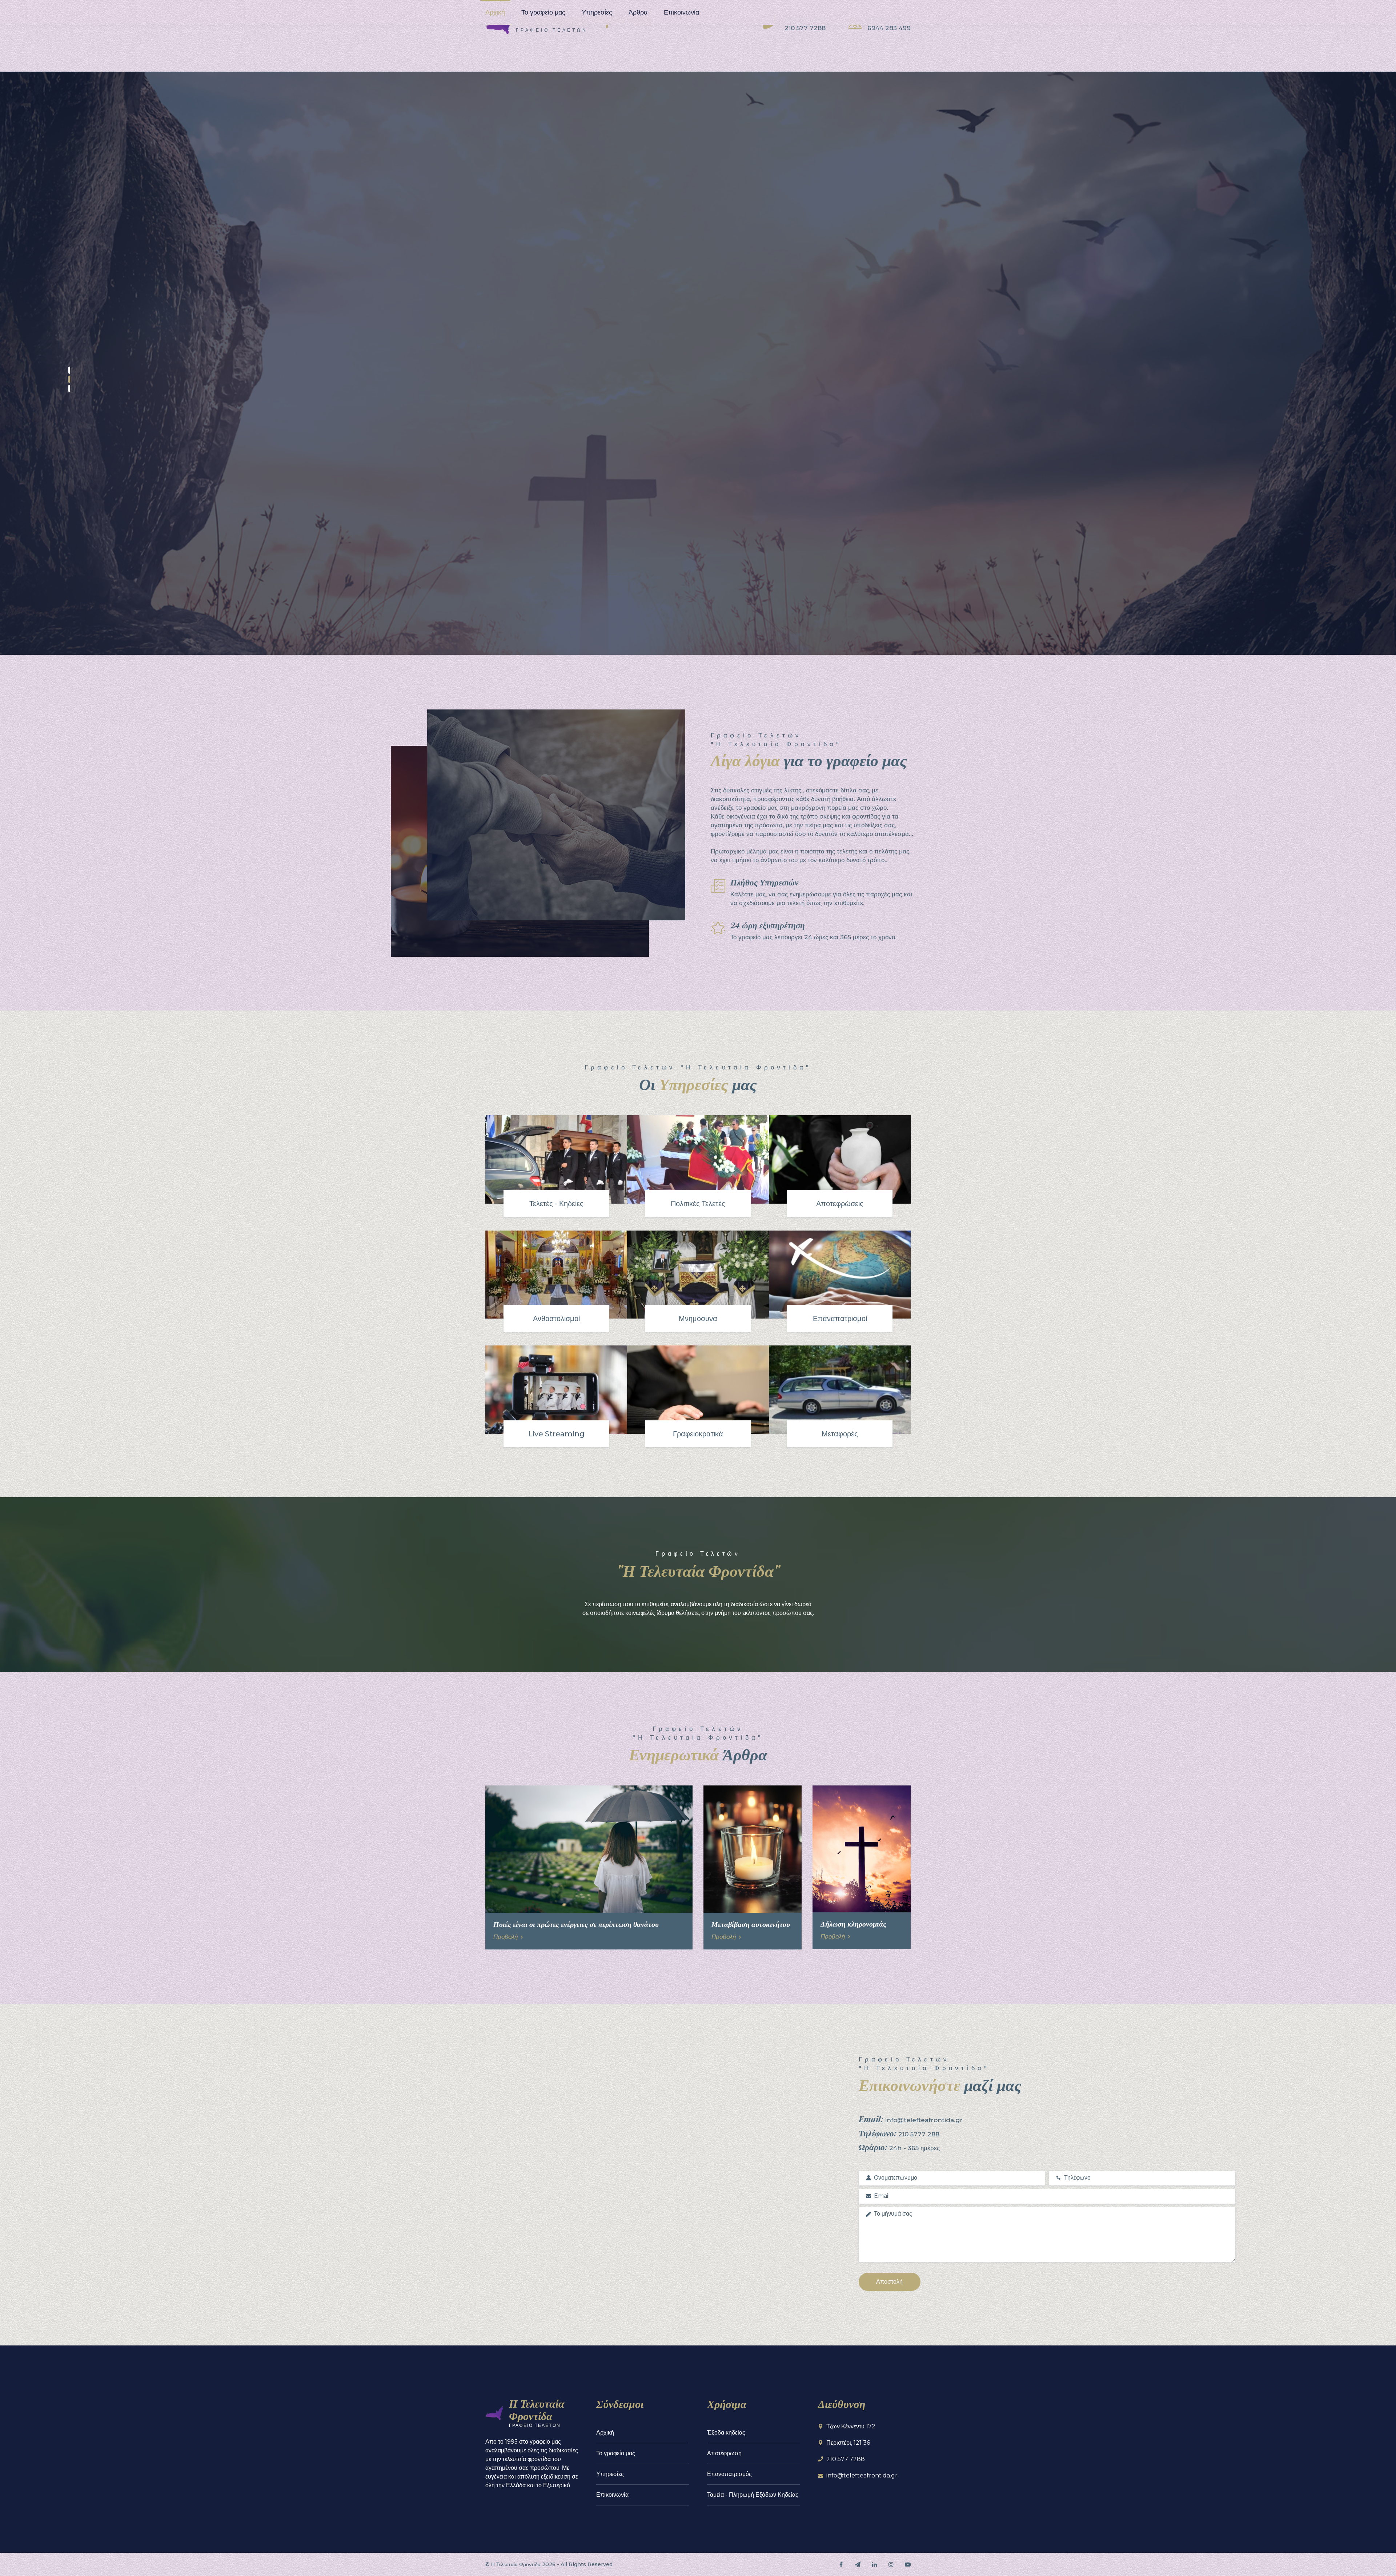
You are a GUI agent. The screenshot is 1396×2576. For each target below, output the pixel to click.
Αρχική (495, 12)
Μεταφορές (840, 1434)
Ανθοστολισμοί (556, 1319)
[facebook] (841, 2564)
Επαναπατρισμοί (840, 1319)
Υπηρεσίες (597, 12)
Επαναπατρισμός (729, 2474)
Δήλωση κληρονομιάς (853, 1923)
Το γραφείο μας (543, 12)
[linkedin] (874, 2564)
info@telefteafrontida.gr (862, 2475)
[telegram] (858, 2564)
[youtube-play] (908, 2564)
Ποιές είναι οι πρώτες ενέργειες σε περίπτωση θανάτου (576, 1924)
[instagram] (891, 2564)
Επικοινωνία (681, 12)
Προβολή (506, 1937)
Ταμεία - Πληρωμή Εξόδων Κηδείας (753, 2495)
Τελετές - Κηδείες (556, 1204)
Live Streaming (556, 1434)
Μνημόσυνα (698, 1319)
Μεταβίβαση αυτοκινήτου (751, 1924)
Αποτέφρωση (724, 2453)
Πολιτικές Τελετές (698, 1204)
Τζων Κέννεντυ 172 (851, 2426)
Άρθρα (638, 12)
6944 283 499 (889, 28)
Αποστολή (889, 2282)
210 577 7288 (805, 28)
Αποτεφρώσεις (840, 1204)
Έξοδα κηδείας (726, 2433)
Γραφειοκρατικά (698, 1434)
